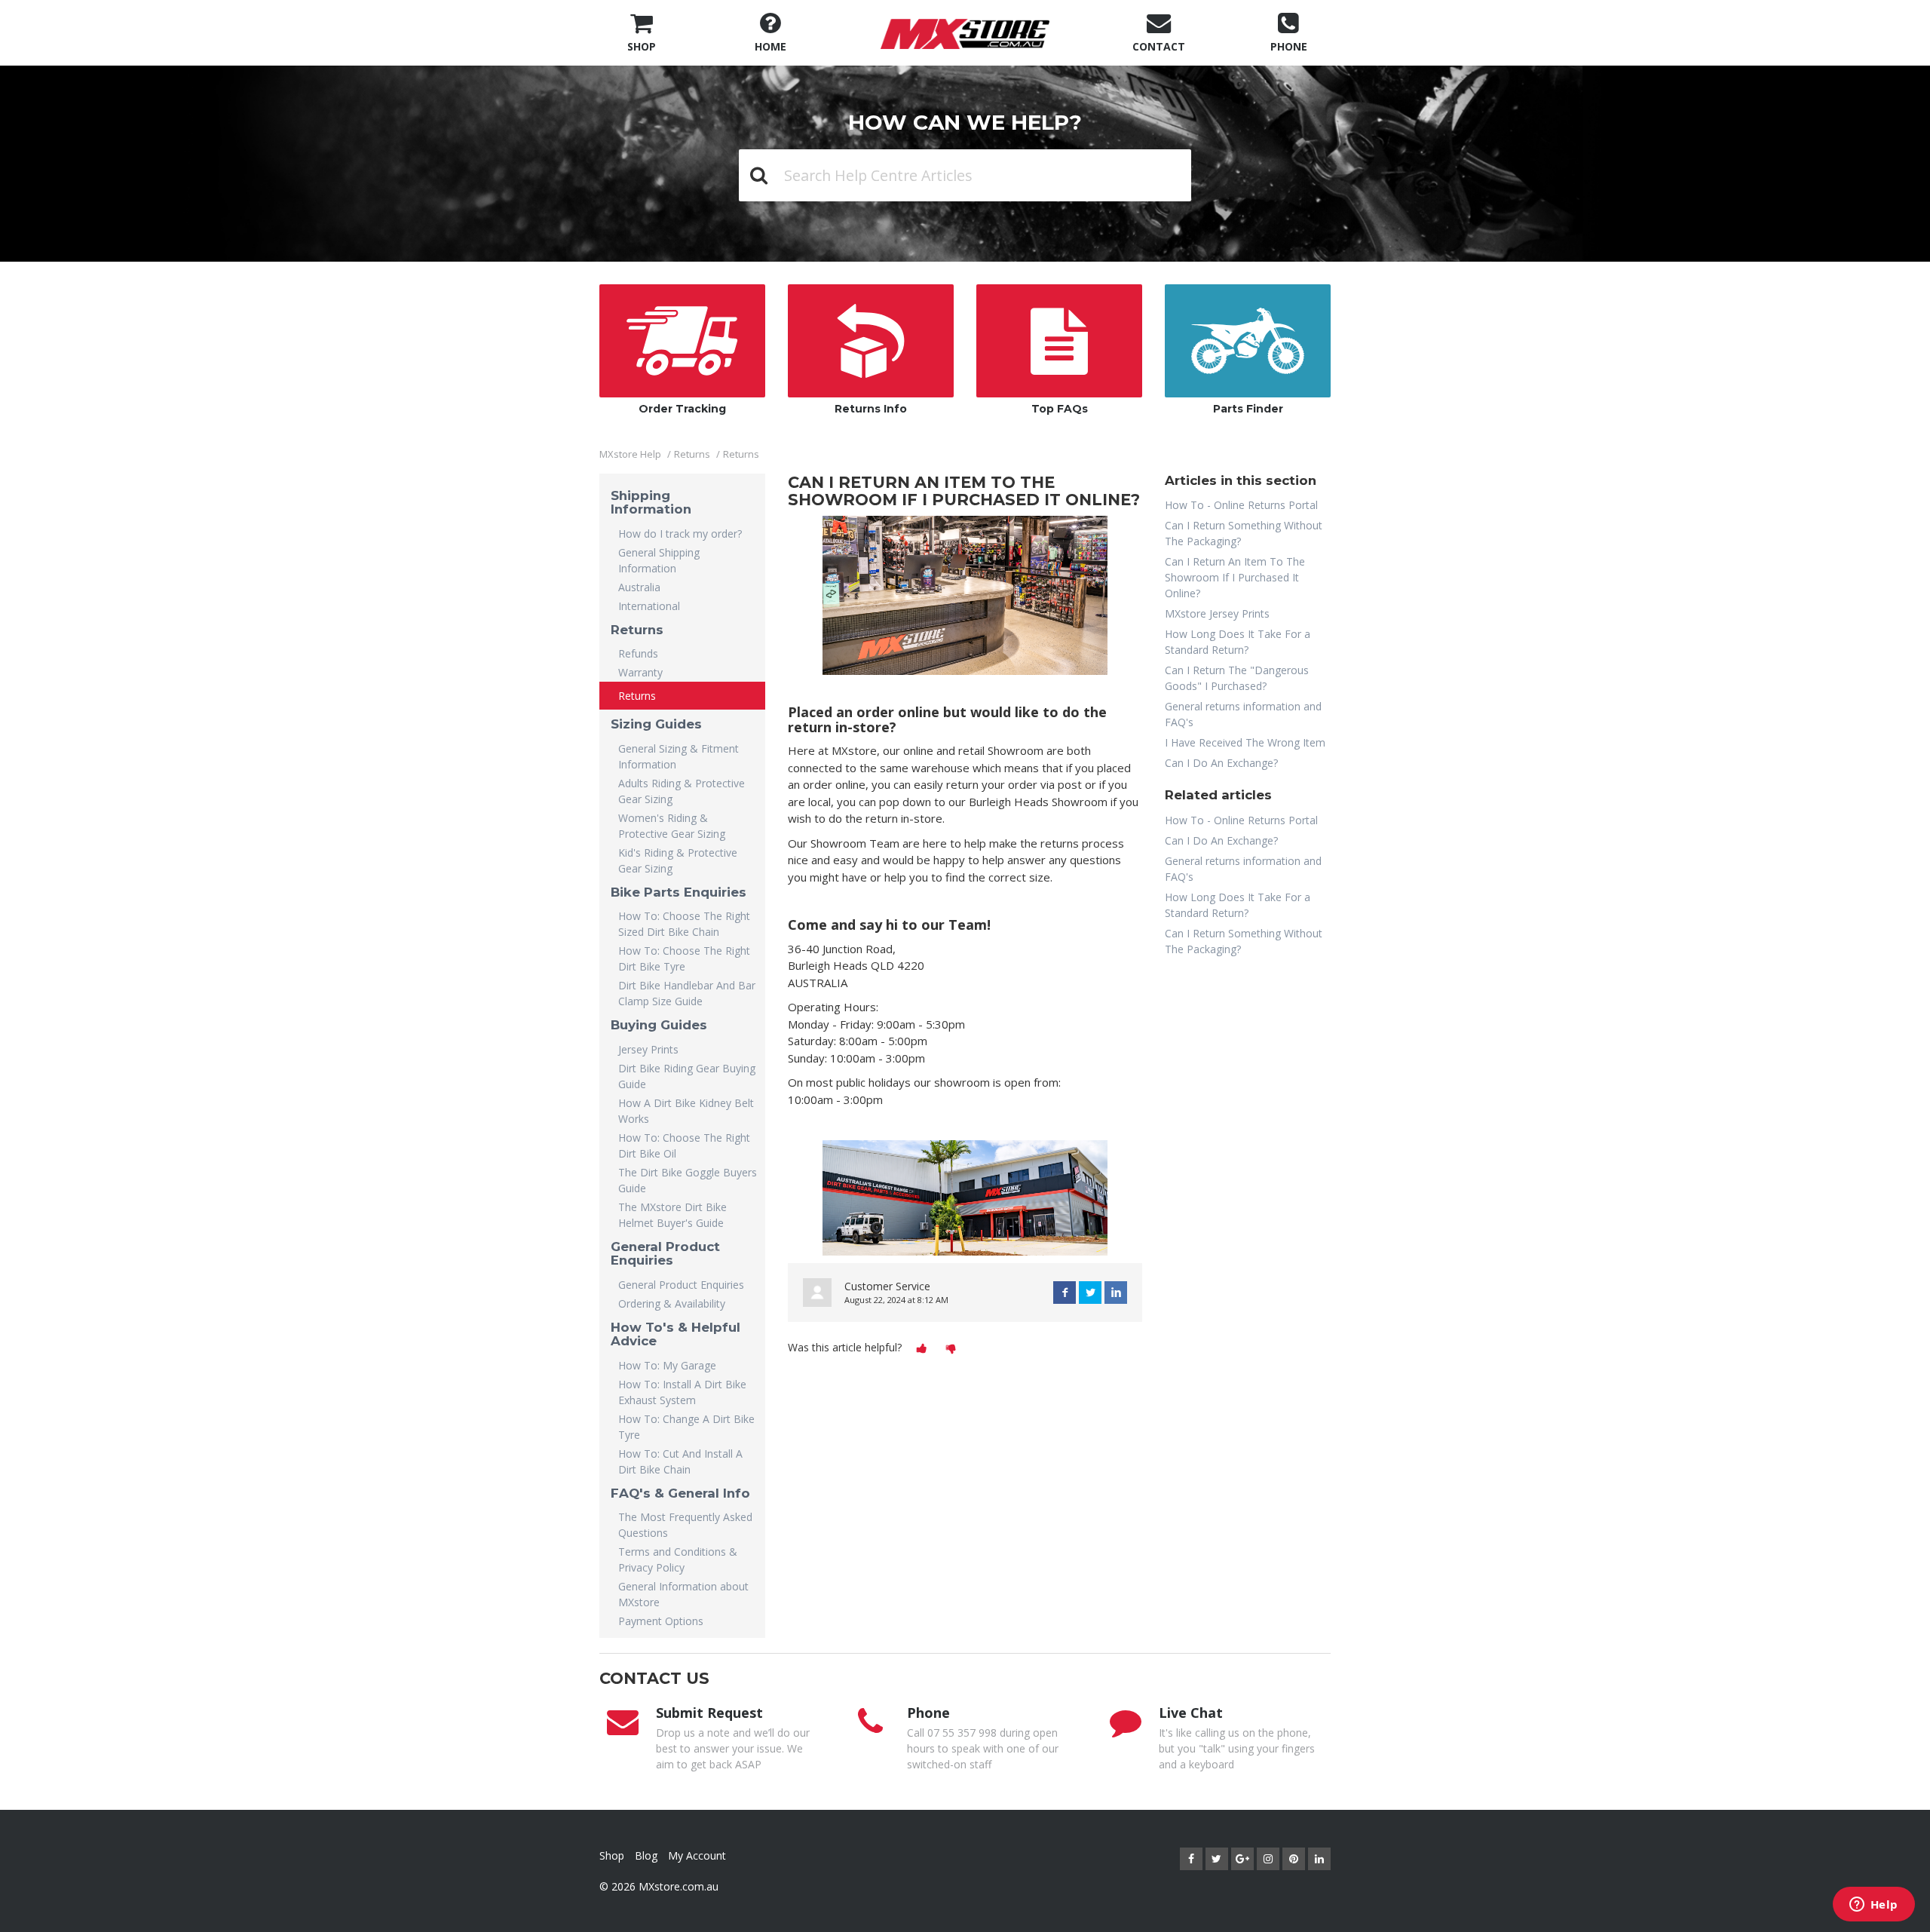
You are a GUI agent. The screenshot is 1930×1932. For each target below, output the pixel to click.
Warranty (640, 672)
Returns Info (871, 409)
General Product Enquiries (665, 1253)
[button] (922, 1348)
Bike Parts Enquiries (679, 892)
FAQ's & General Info (680, 1493)
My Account (697, 1855)
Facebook (1065, 1293)
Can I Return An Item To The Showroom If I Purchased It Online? (1235, 577)
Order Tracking (682, 409)
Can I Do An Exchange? (1221, 763)
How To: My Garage (667, 1365)
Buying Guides (659, 1025)
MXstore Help (630, 454)
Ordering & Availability (672, 1303)
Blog (646, 1855)
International (649, 606)
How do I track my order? (680, 534)
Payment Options (661, 1621)
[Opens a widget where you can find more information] (1873, 1906)
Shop (612, 1855)
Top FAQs (1060, 409)
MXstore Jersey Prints (1217, 613)
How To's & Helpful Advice (675, 1334)
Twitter (1090, 1293)
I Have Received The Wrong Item (1245, 742)
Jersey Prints (648, 1049)
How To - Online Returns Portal (1241, 505)
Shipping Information (651, 502)
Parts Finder (1248, 409)
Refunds (638, 653)
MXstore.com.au (679, 1886)
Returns (692, 454)
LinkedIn (1116, 1293)
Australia (639, 587)
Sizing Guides (656, 724)
